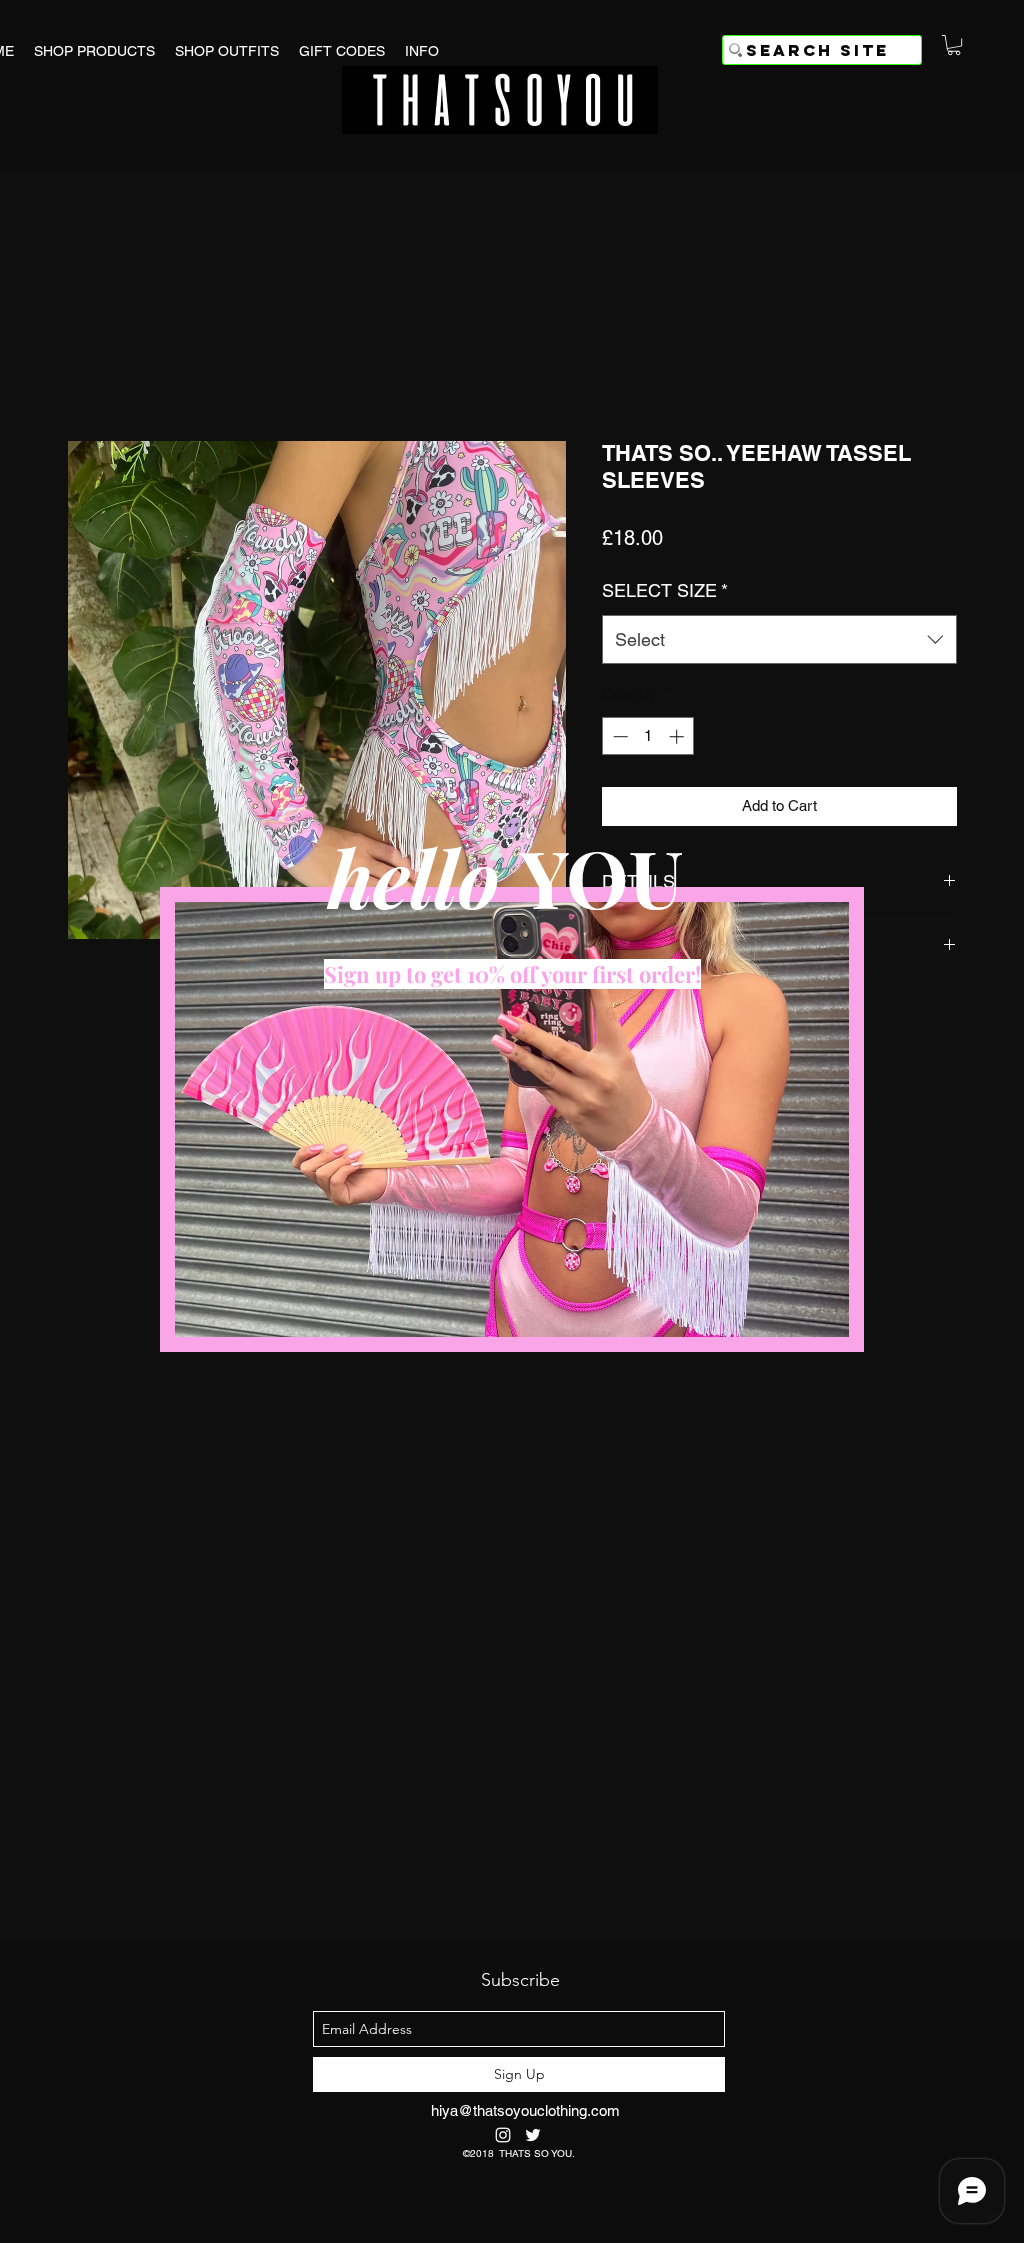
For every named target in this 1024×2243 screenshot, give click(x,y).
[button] (825, 925)
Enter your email (300, 1199)
